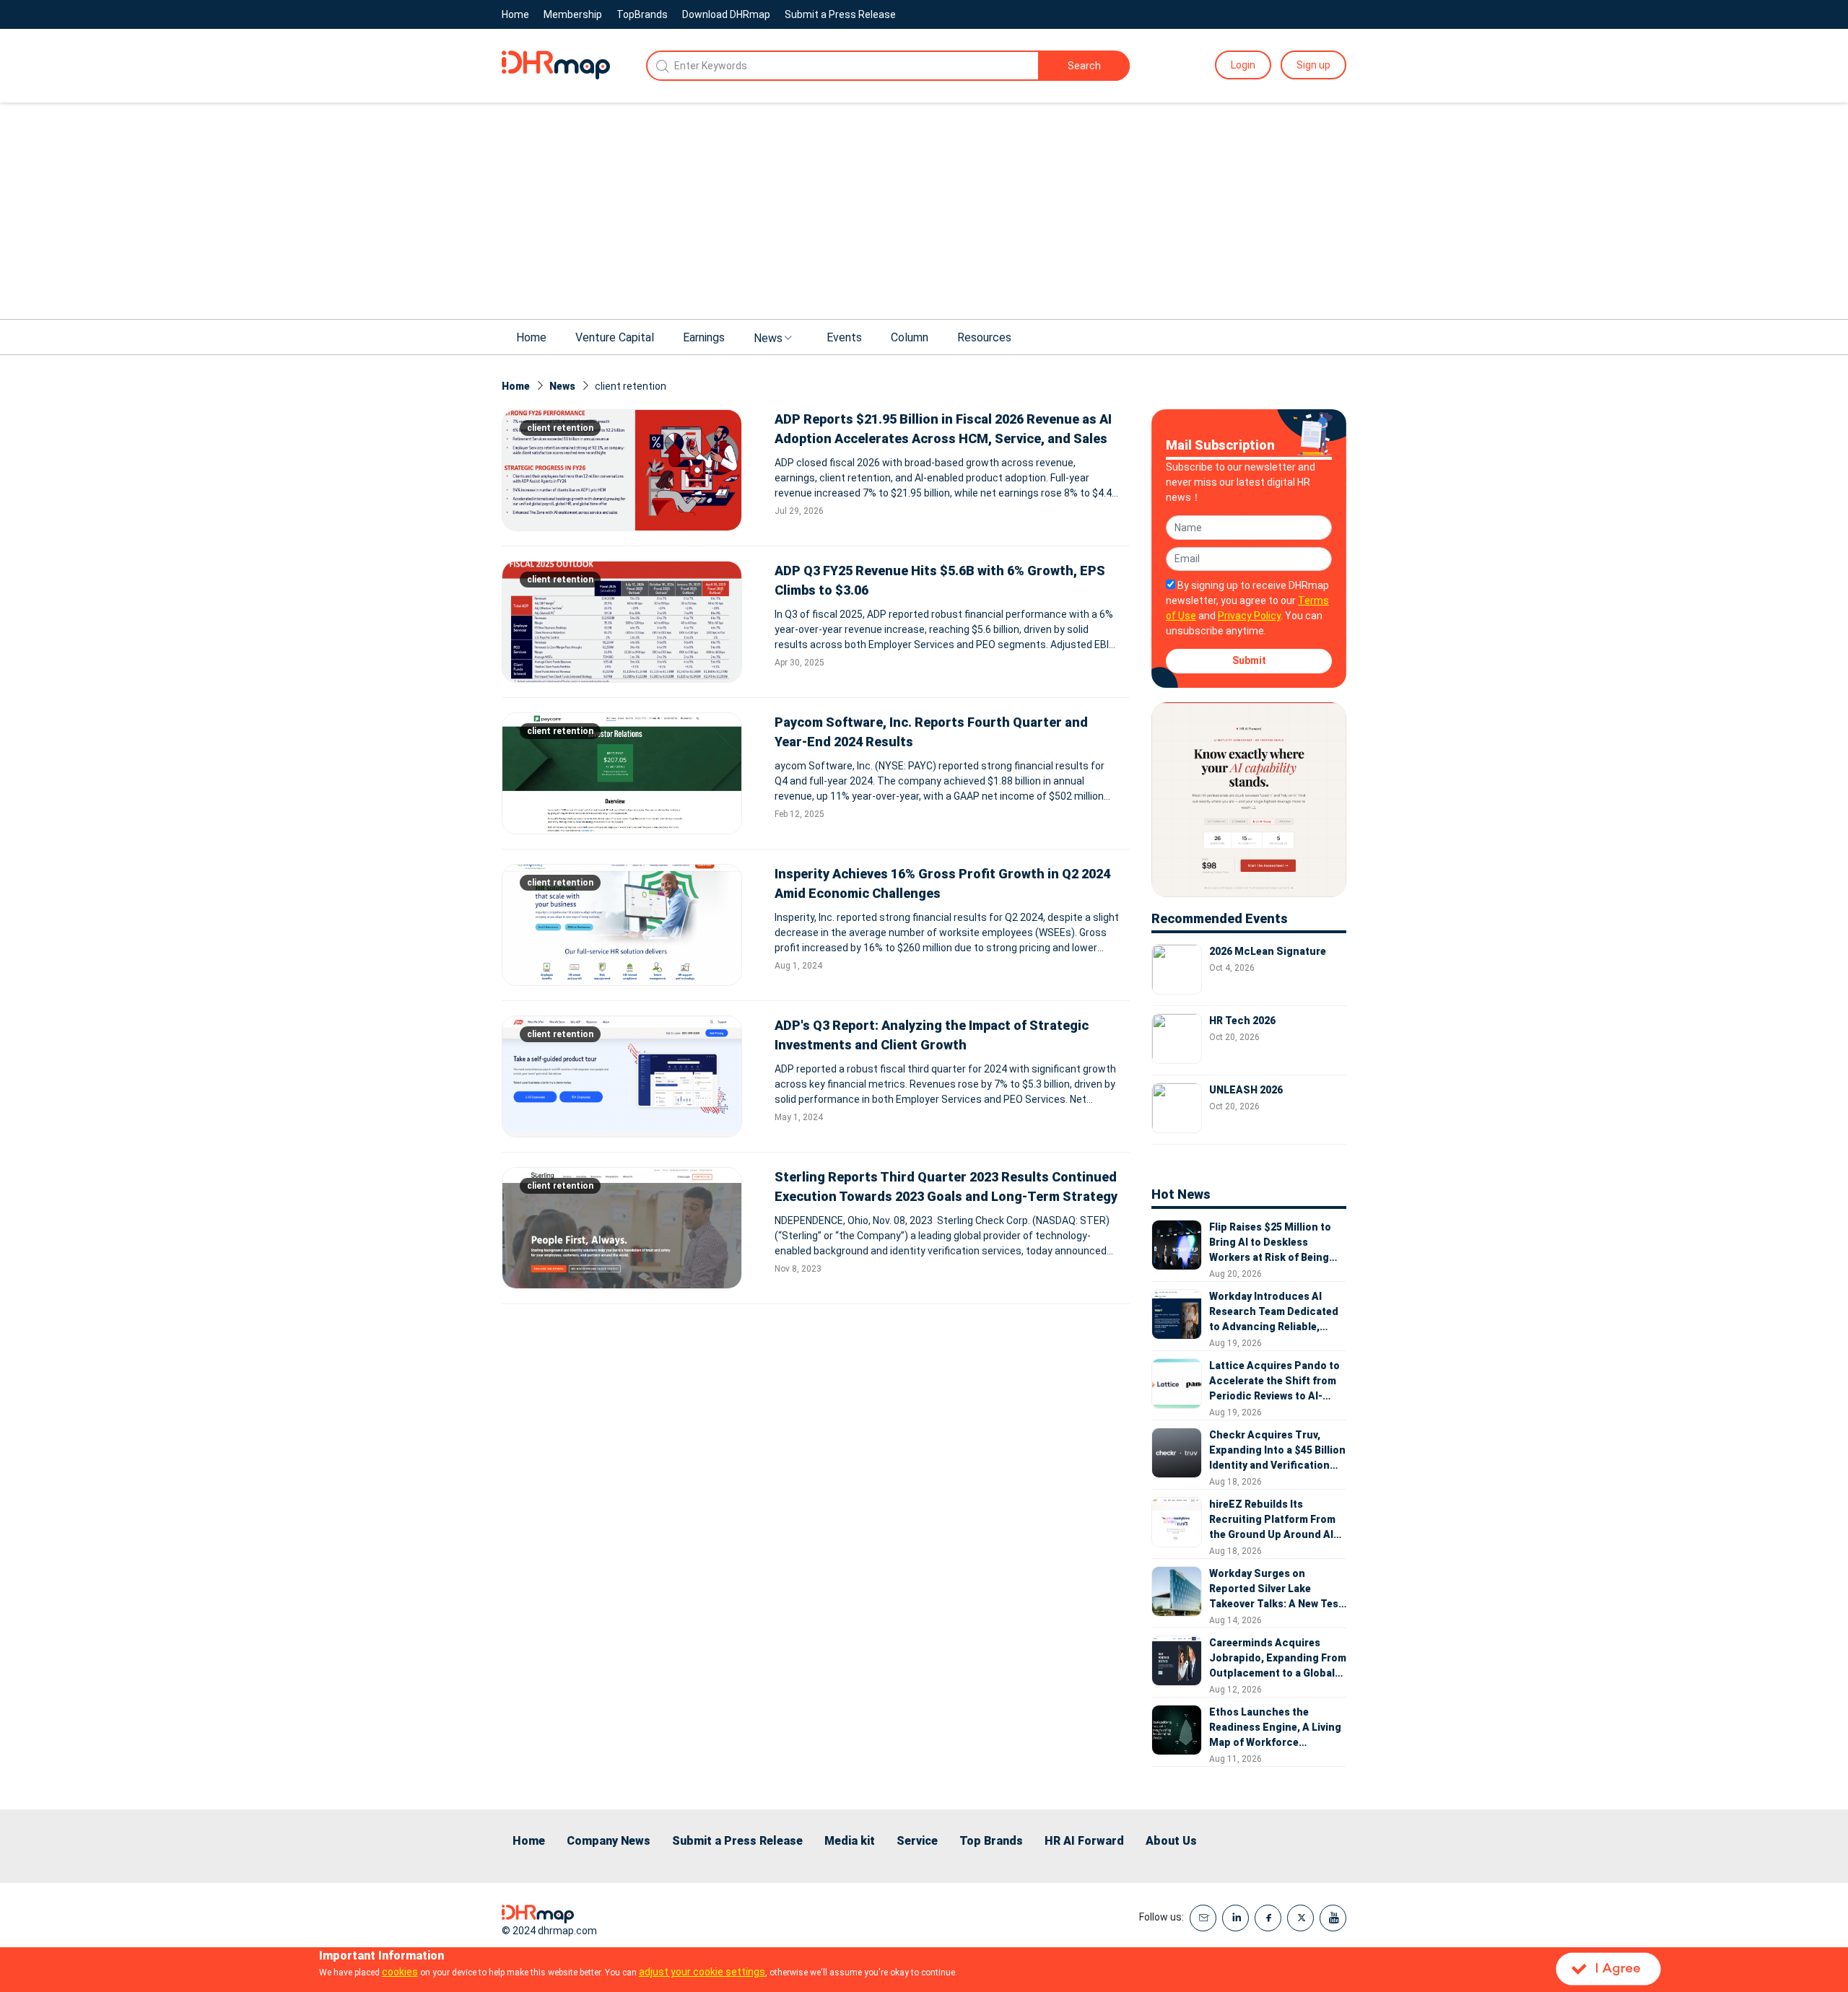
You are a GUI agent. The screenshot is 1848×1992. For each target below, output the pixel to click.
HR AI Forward (1084, 1841)
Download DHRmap (726, 14)
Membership (573, 14)
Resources (984, 337)
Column (910, 337)
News (768, 338)
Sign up (1313, 65)
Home (515, 14)
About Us (1171, 1841)
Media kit (850, 1841)
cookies (400, 1972)
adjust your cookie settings (702, 1972)
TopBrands (642, 14)
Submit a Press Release (840, 14)
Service (917, 1841)
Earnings (704, 337)
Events (844, 337)
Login (1243, 65)
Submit (1249, 660)
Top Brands (991, 1841)
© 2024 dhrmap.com (549, 1931)
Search (1084, 66)
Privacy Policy (1249, 616)
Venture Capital (615, 337)
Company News (609, 1841)
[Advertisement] (924, 211)
